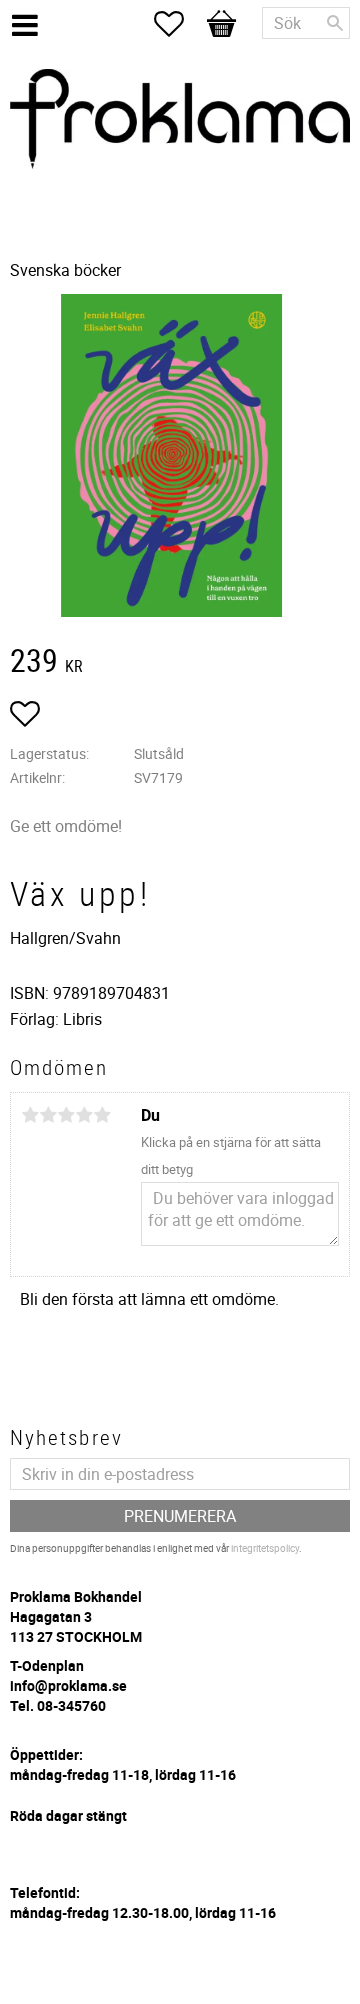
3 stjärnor (66, 1115)
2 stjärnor (48, 1115)
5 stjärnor (102, 1115)
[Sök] (335, 23)
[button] (179, 24)
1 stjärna (30, 1115)
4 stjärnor (84, 1115)
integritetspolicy (265, 1548)
